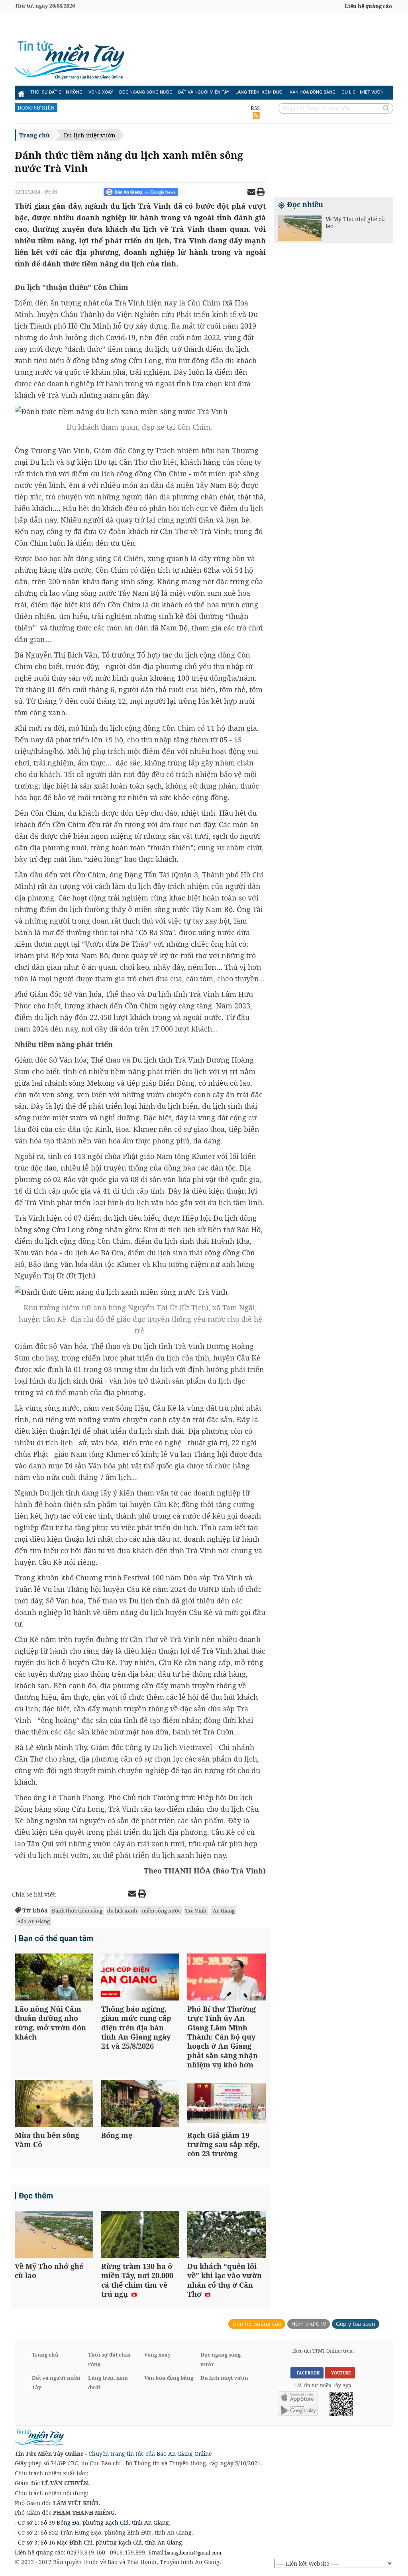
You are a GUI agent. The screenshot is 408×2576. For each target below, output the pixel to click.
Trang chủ (34, 135)
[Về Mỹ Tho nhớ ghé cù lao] (54, 2235)
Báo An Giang (33, 1921)
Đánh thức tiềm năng (77, 1910)
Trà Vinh (196, 1910)
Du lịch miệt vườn (363, 92)
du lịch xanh (122, 1910)
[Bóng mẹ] (140, 2104)
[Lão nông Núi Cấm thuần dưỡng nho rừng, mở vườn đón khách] (54, 1978)
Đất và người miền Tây (204, 92)
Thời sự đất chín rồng (56, 92)
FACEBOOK (307, 2373)
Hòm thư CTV (309, 2324)
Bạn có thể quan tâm (56, 1938)
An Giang (224, 1910)
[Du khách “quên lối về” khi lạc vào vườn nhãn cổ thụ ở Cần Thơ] (227, 2235)
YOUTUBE (340, 2373)
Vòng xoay (101, 92)
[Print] (261, 193)
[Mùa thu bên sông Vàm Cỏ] (54, 2104)
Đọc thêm (36, 2196)
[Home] (21, 92)
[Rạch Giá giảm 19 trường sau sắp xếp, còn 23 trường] (227, 2104)
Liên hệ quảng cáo (368, 6)
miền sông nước (161, 1910)
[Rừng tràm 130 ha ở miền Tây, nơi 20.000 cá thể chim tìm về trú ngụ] (140, 2235)
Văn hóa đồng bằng (313, 92)
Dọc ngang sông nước (146, 92)
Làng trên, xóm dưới (260, 92)
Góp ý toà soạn (356, 2324)
